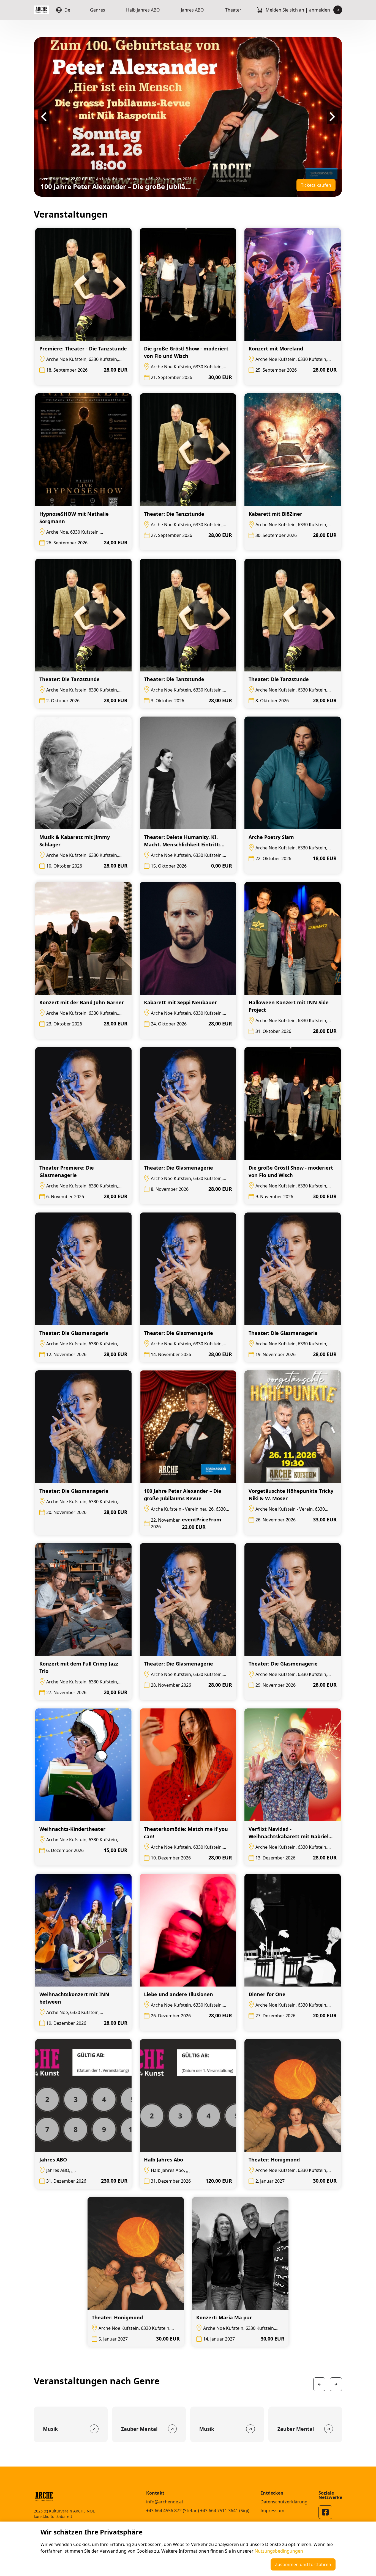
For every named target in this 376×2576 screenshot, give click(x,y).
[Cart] (260, 10)
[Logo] (41, 10)
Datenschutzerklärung (284, 2502)
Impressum (272, 2511)
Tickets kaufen (316, 185)
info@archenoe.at (165, 2502)
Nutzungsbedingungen (279, 2551)
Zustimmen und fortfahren (303, 2564)
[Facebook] (325, 2512)
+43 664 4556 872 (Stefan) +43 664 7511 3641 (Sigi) (198, 2511)
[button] (44, 117)
